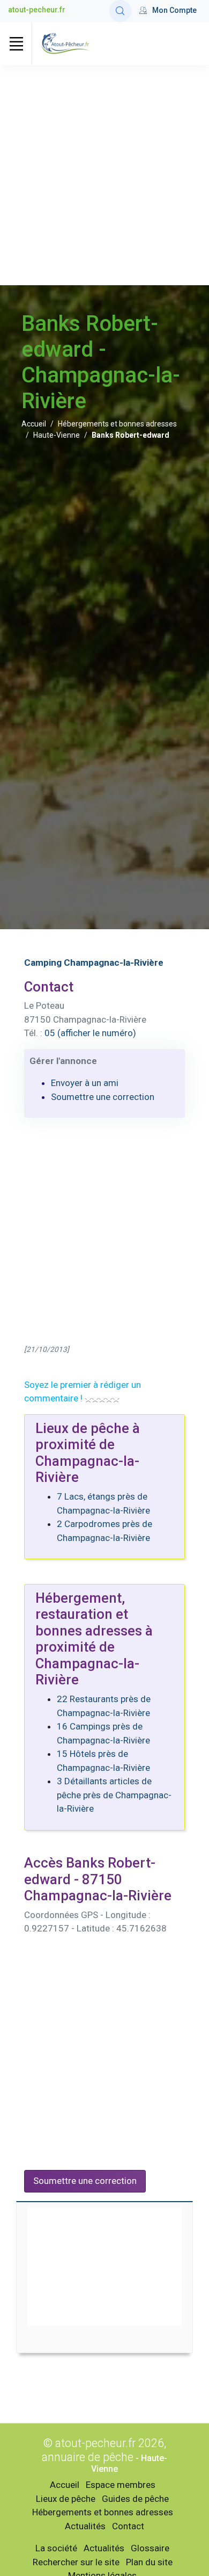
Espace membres (121, 2485)
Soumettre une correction (103, 1097)
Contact (128, 2526)
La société (56, 2548)
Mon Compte (174, 10)
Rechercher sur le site (76, 2562)
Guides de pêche (135, 2499)
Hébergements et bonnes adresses (117, 424)
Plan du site (149, 2562)
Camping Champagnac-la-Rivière (94, 963)
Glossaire (150, 2548)
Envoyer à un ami (85, 1083)
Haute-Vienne (57, 435)
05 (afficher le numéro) (90, 1033)
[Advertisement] (104, 175)
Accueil (34, 424)
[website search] (120, 11)
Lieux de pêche (66, 2499)
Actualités (85, 2526)
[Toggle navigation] (16, 44)
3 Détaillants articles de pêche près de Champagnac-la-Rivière (114, 1795)
